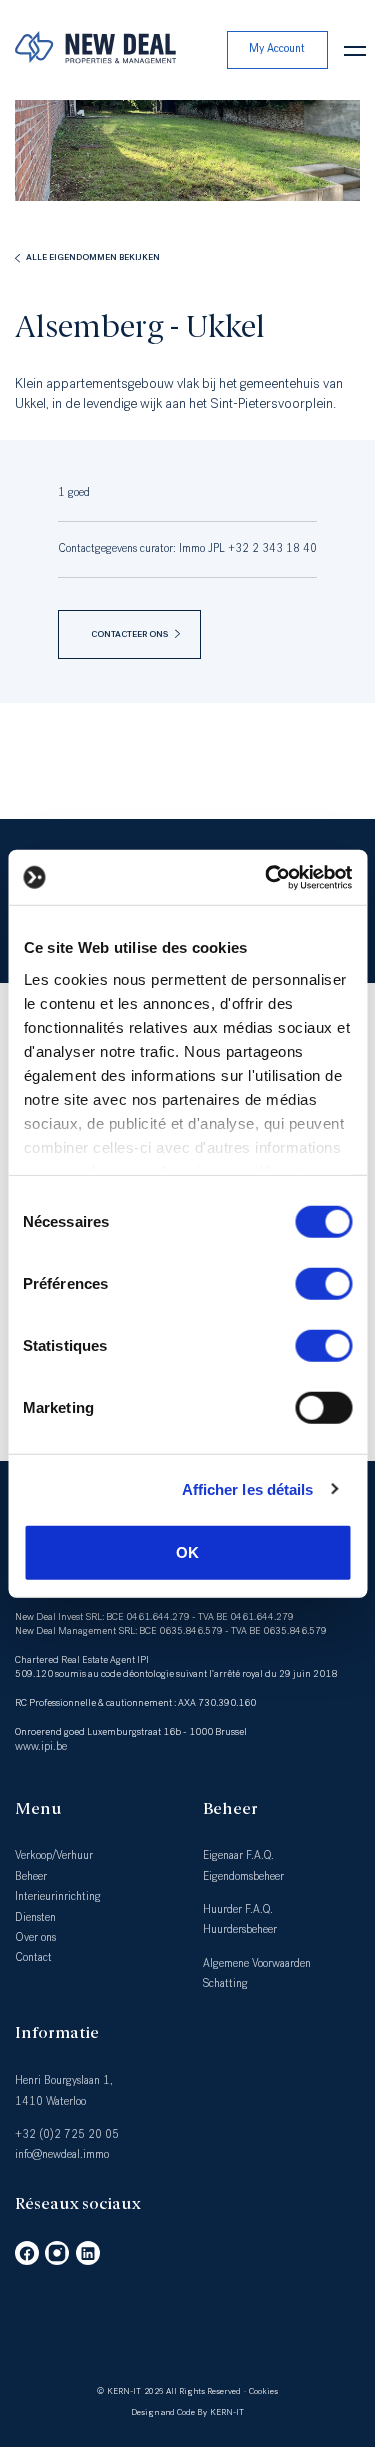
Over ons (35, 1937)
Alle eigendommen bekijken (93, 257)
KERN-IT (124, 2391)
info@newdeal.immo (62, 2154)
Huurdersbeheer (240, 1929)
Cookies (263, 2391)
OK (187, 1552)
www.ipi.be (41, 1746)
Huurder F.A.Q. (238, 1909)
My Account (277, 48)
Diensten (35, 1917)
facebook (27, 2253)
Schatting (225, 1983)
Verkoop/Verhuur (54, 1855)
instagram (57, 2253)
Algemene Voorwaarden (257, 1963)
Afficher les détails (248, 1488)
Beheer (31, 1876)
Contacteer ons (129, 634)
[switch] (323, 1284)
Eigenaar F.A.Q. (238, 1855)
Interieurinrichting (58, 1896)
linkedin (88, 2253)
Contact (33, 1957)
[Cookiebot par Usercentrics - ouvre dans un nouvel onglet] (267, 877)
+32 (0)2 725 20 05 (67, 2134)
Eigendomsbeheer (243, 1876)
